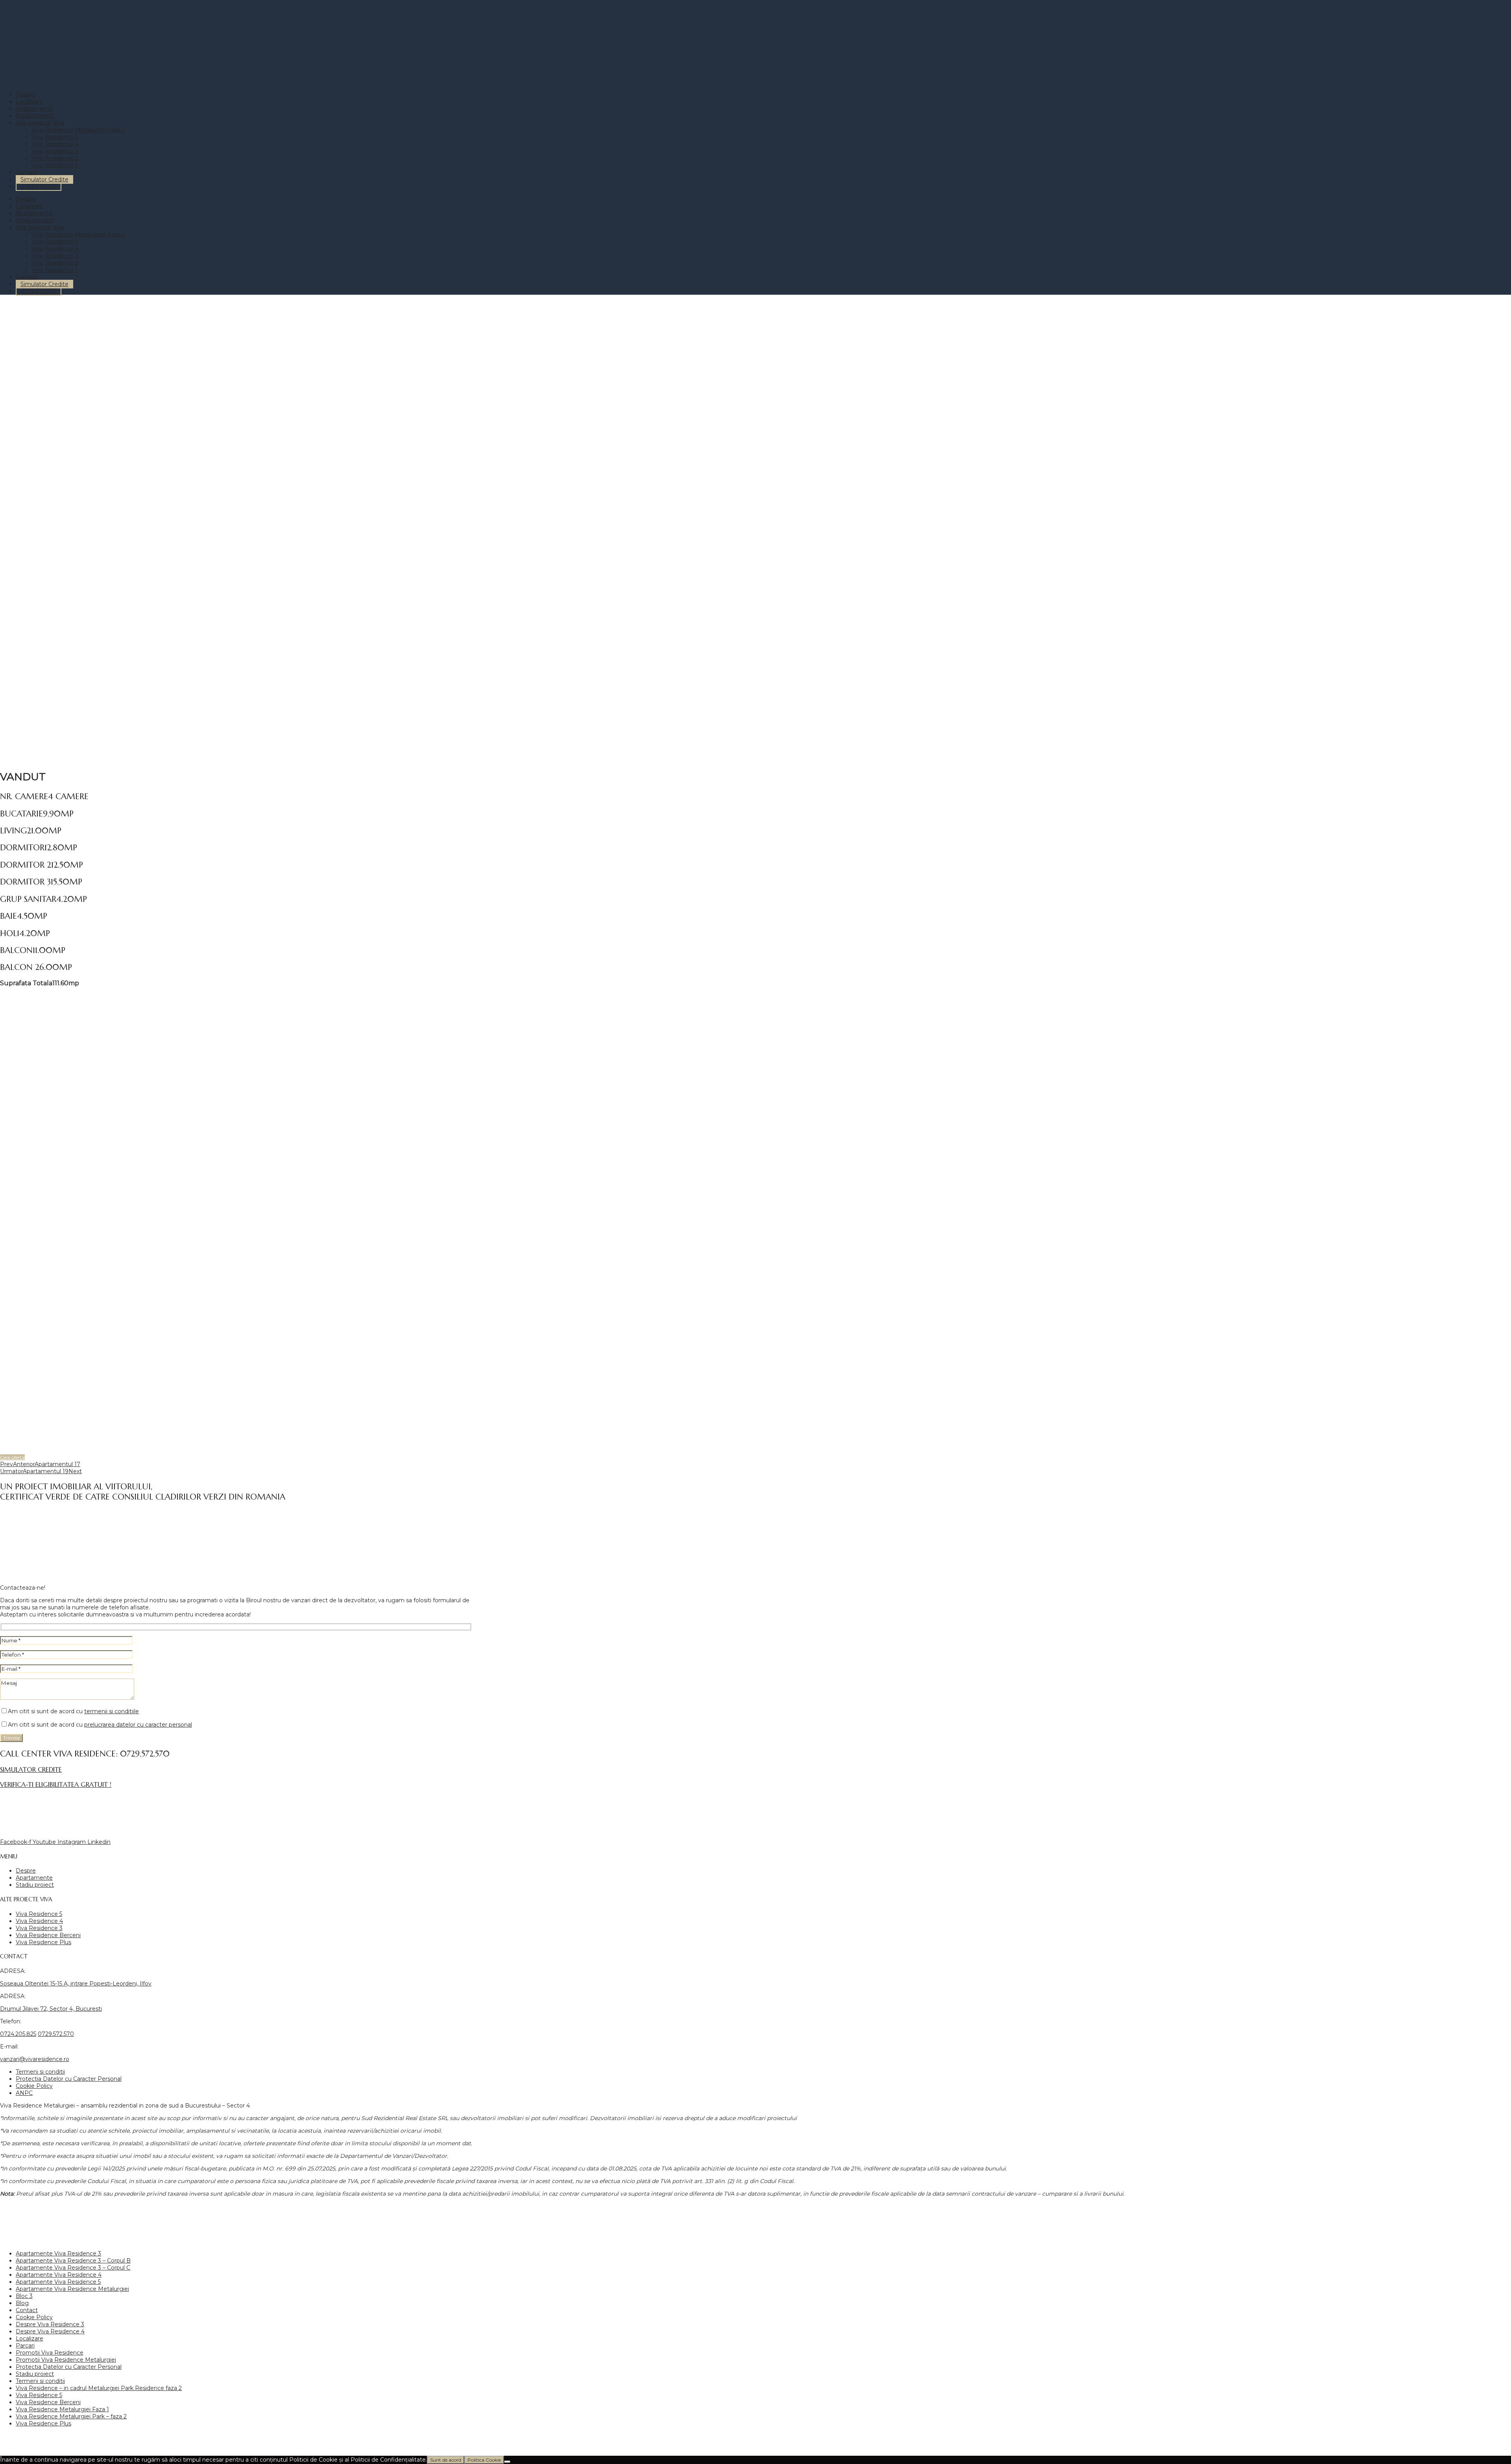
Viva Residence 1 (54, 165)
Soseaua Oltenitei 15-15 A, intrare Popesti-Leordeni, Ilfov (76, 1984)
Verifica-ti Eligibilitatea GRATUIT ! (56, 1785)
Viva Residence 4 (55, 144)
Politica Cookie (484, 2460)
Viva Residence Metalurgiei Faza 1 (78, 130)
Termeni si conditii (40, 2072)
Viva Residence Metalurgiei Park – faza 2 (71, 2416)
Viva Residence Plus (43, 1942)
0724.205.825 (18, 2034)
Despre (26, 94)
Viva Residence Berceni (48, 1935)
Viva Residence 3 (55, 151)
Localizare (30, 102)
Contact (27, 172)
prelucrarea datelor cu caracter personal (138, 1725)
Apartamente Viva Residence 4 (59, 2275)
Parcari (25, 2346)
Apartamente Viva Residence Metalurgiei (72, 2289)
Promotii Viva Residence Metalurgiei (66, 2360)
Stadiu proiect (35, 116)
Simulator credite (31, 1770)
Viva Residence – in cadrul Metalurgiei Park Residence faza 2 (99, 2388)
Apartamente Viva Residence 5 (58, 2282)
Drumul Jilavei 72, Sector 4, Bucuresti (51, 2009)
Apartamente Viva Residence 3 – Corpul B (73, 2261)
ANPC (24, 2093)
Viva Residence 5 (55, 137)
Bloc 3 (24, 2296)
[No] (507, 2462)
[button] (12, 1457)
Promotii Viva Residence (50, 2353)
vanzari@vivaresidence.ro (35, 2059)
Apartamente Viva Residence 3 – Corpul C (73, 2268)
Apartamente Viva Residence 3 (58, 2253)
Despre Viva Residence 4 (50, 2331)
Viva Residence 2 (55, 158)
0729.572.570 (39, 187)
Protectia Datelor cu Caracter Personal (69, 2079)
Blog (22, 2303)
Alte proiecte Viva (40, 123)
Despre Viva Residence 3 (50, 2324)
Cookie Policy (34, 2086)
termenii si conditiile (112, 1711)
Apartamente (34, 109)
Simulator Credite (44, 179)
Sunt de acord (446, 2460)
